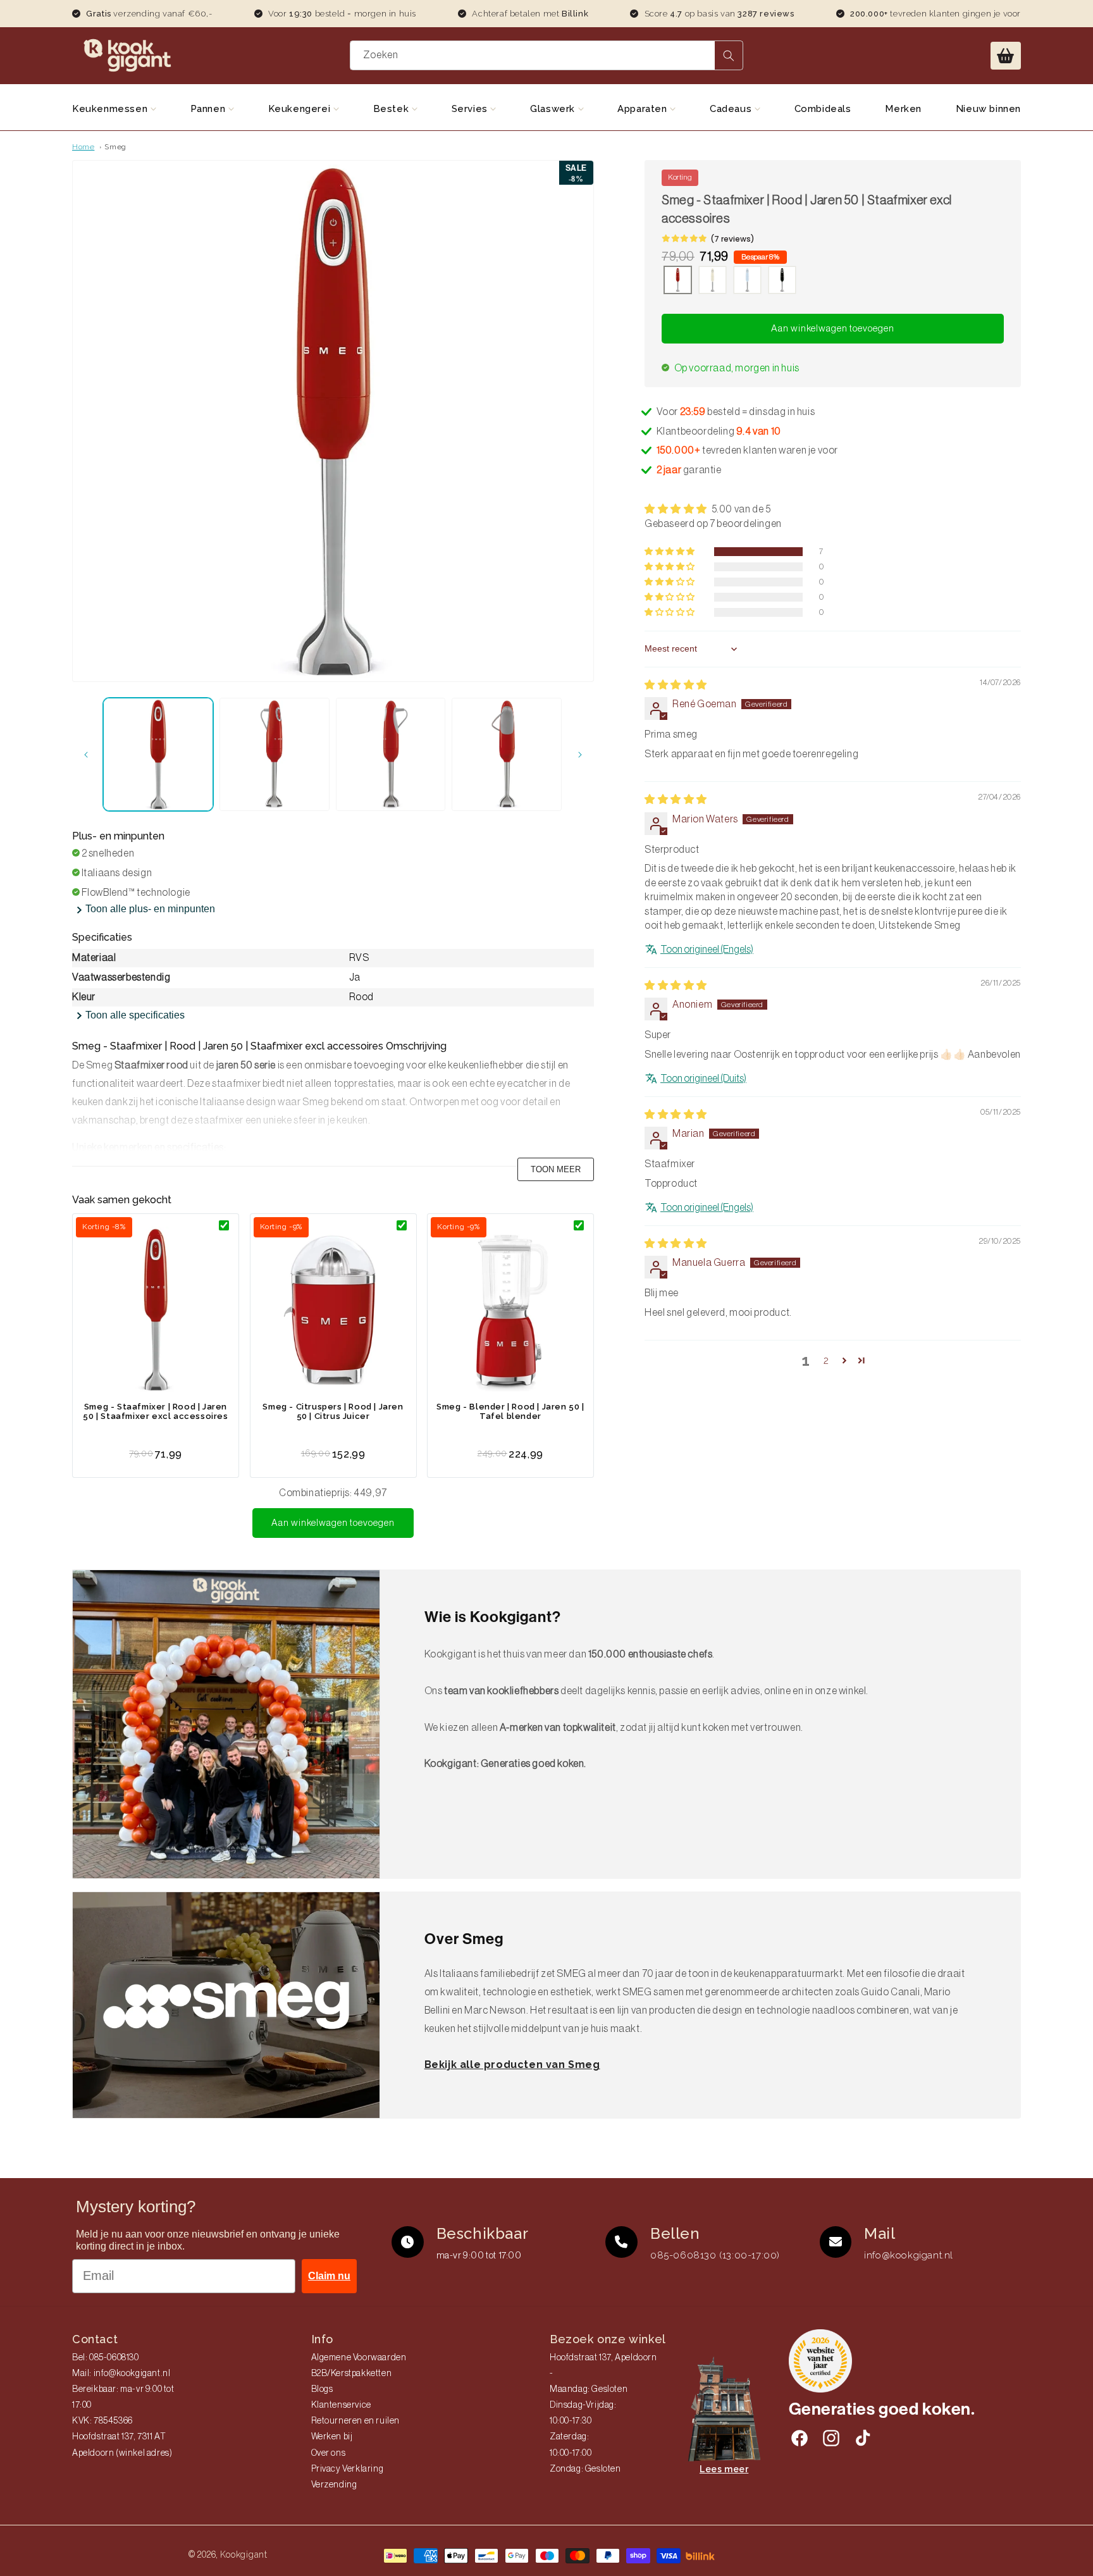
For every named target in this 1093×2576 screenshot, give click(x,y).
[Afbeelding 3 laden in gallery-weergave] (391, 754)
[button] (1006, 56)
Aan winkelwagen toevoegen (333, 1523)
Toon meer (556, 1169)
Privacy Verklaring (348, 2469)
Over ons (329, 2453)
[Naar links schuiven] (86, 755)
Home (83, 147)
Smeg (115, 147)
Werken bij (332, 2437)
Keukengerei (301, 109)
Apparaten (644, 109)
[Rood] (678, 282)
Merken (903, 109)
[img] (676, 685)
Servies (471, 109)
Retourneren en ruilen (356, 2421)
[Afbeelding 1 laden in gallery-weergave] (158, 754)
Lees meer (724, 2469)
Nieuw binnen (988, 109)
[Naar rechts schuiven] (580, 755)
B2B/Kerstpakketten (352, 2374)
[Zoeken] (729, 55)
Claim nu (329, 2276)
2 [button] (826, 1360)
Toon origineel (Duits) (703, 1079)
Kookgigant (244, 2554)
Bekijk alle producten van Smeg (512, 2065)
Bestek (392, 109)
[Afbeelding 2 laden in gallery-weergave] (275, 754)
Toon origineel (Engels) (707, 950)
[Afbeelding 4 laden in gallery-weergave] (507, 754)
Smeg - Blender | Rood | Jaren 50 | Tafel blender (510, 1411)
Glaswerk (554, 109)
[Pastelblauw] (747, 282)
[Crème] (713, 282)
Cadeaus (732, 109)
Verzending (334, 2485)
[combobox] (547, 55)
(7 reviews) (732, 239)
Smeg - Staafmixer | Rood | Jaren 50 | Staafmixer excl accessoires (155, 1411)
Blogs (322, 2389)
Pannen (209, 109)
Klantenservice (341, 2405)
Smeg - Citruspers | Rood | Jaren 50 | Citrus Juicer (333, 1411)
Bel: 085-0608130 (106, 2358)
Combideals (823, 109)
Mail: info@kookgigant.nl (121, 2374)
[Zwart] (782, 282)
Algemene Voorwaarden (359, 2358)
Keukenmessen (111, 109)
